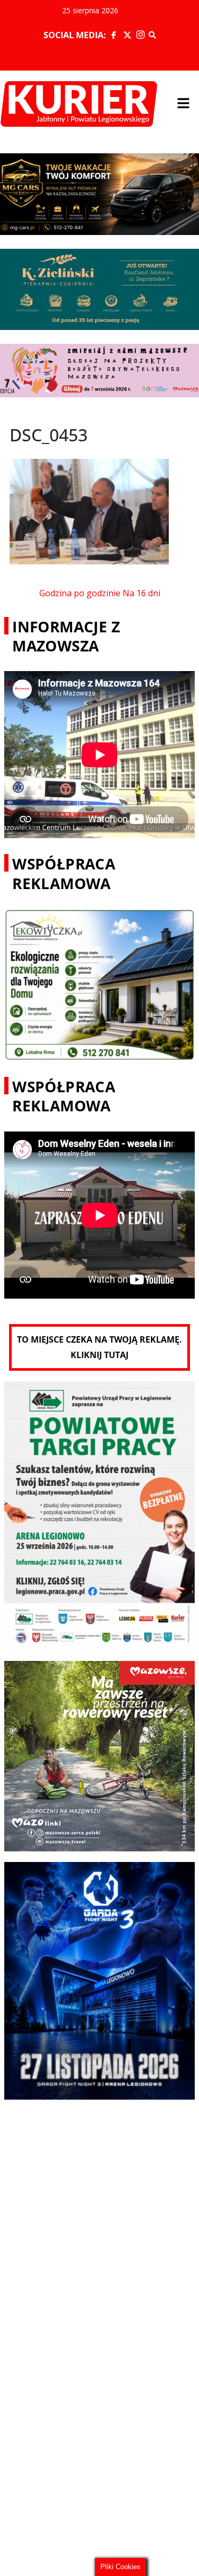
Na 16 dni (141, 593)
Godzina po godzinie (80, 593)
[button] (183, 104)
